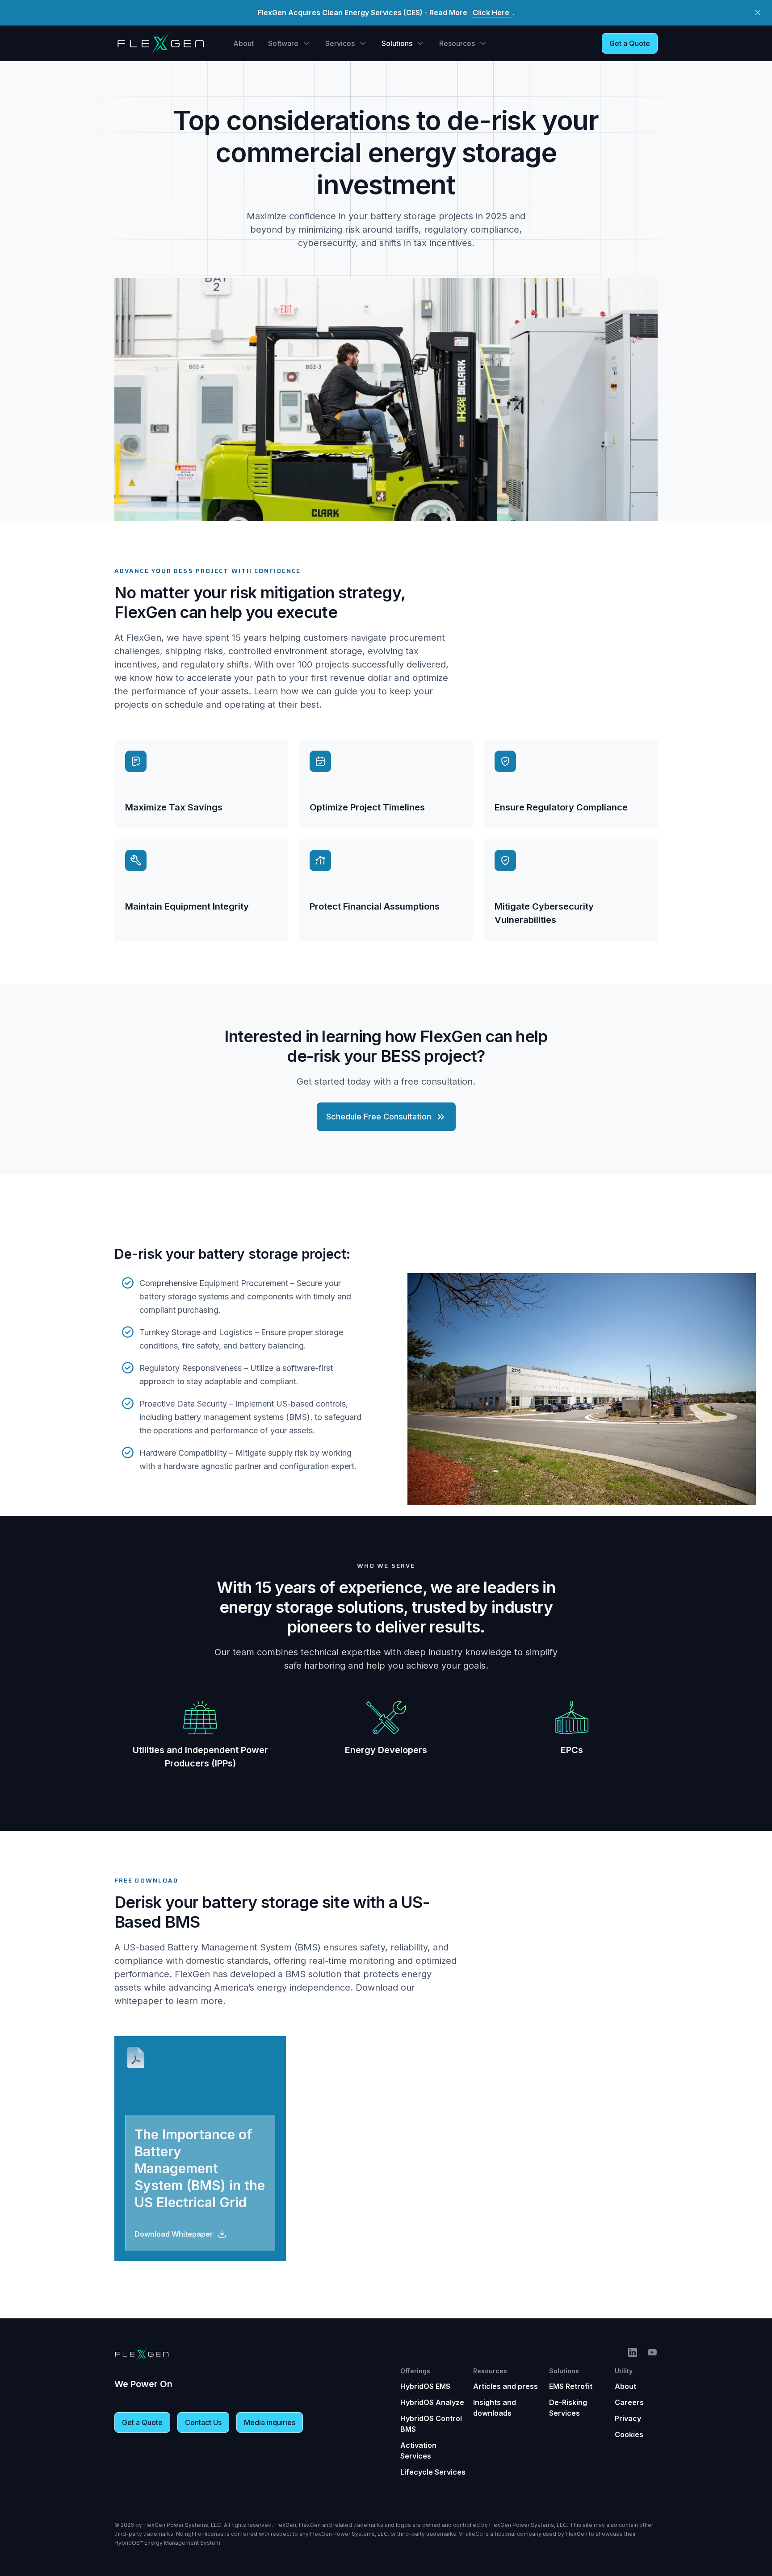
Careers (629, 2402)
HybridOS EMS (425, 2386)
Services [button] (340, 43)
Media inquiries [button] (270, 2422)
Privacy (628, 2418)
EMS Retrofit (571, 2386)
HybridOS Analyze (432, 2402)
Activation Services (418, 2451)
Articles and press (506, 2386)
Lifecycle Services (433, 2472)
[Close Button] (758, 13)
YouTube (652, 2352)
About (243, 43)
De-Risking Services (568, 2408)
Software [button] (283, 43)
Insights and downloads (495, 2408)
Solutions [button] (397, 43)
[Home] (160, 43)
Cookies (629, 2434)
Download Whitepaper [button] (174, 2234)
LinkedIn (633, 2352)
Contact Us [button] (203, 2422)
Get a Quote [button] (630, 43)
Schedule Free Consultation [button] (379, 1117)
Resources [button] (457, 43)
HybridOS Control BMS (431, 2424)
